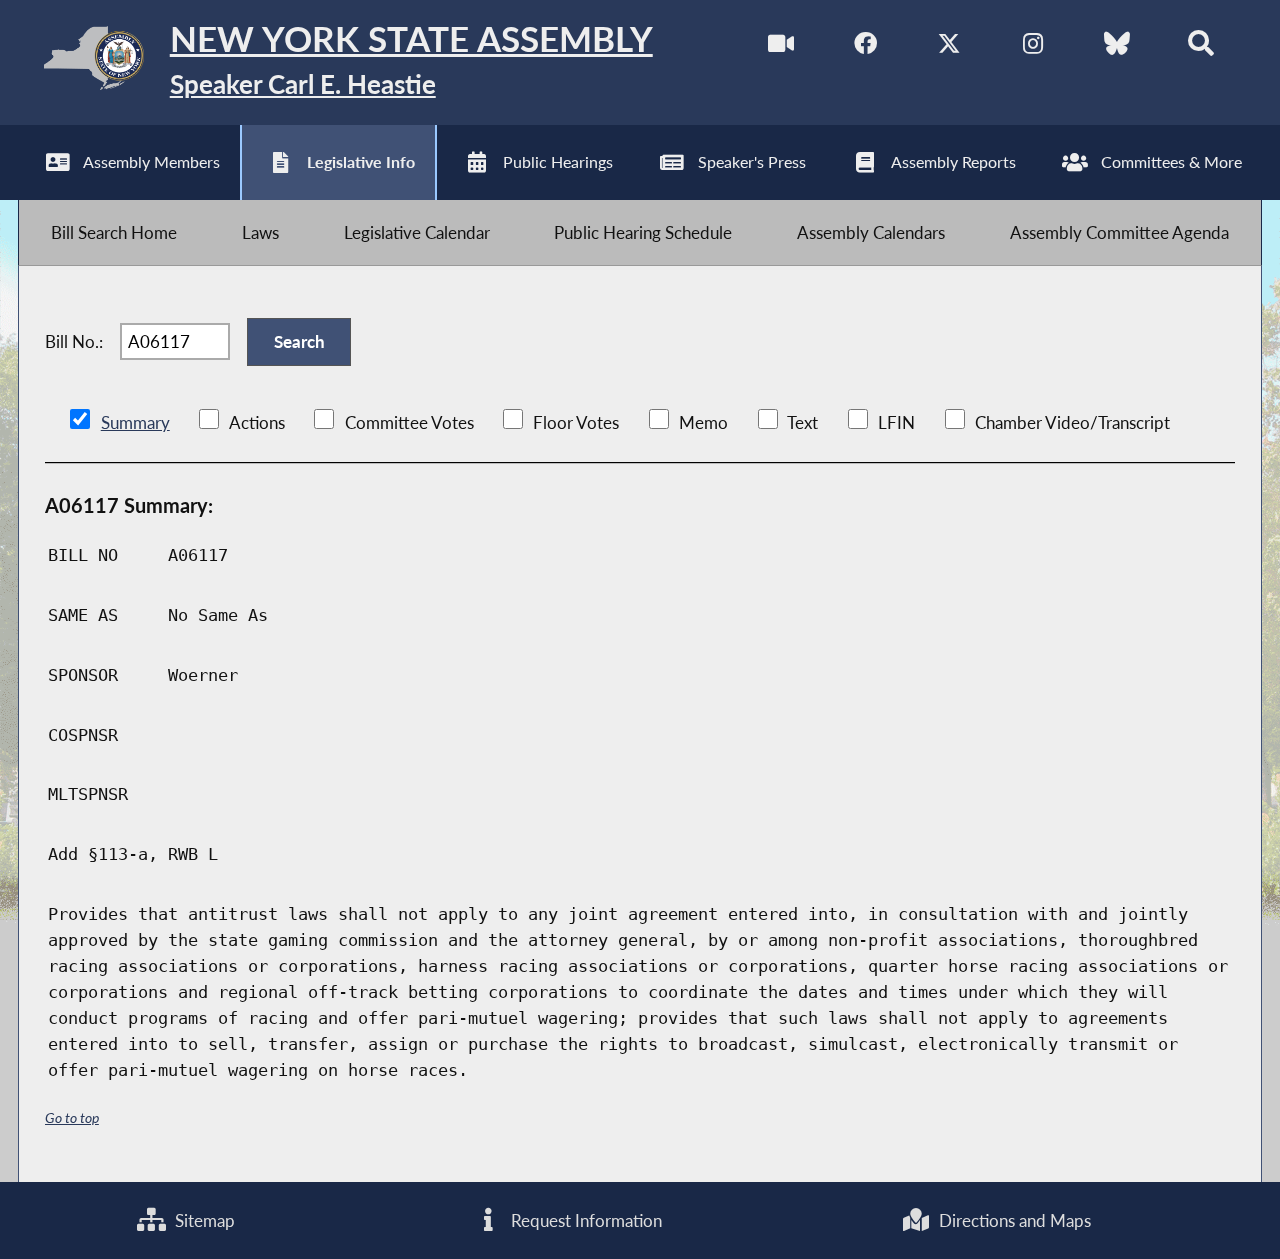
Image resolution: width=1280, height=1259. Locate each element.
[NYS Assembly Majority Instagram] (1032, 48)
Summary (135, 422)
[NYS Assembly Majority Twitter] (949, 48)
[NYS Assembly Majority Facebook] (865, 48)
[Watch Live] (781, 48)
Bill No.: (74, 341)
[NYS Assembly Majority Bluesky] (1116, 48)
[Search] (1200, 48)
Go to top (72, 1117)
